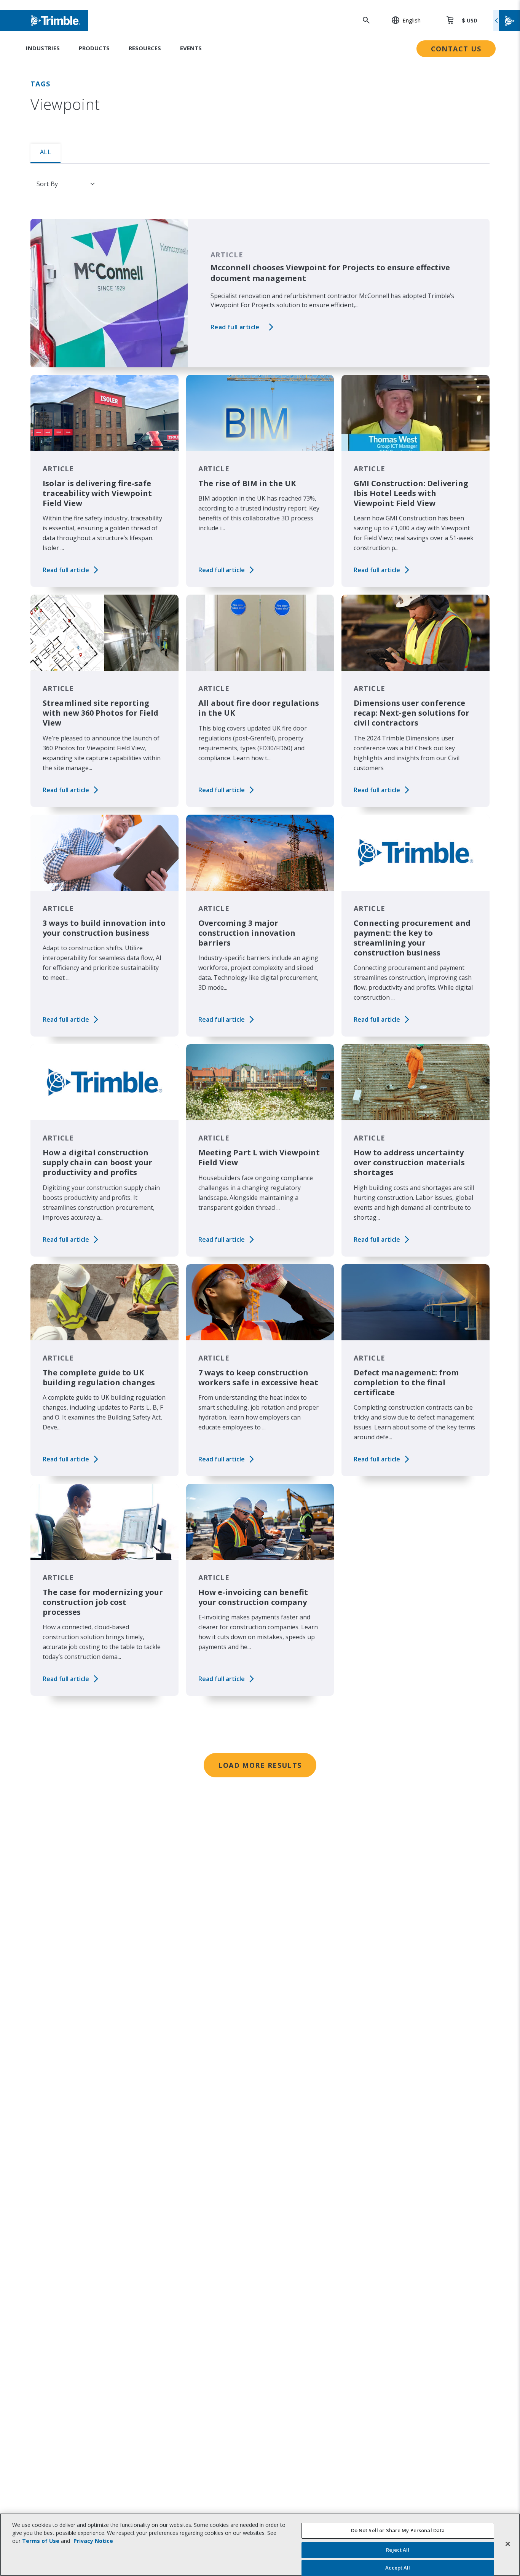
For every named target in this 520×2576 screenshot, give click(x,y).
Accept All (398, 2568)
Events (191, 48)
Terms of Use (41, 2541)
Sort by (47, 184)
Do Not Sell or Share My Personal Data (398, 2530)
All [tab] (45, 152)
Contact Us (456, 49)
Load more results (260, 1765)
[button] (402, 20)
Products (94, 48)
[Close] (508, 2544)
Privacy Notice (93, 2541)
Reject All (398, 2550)
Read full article (235, 327)
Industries (43, 48)
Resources (145, 48)
